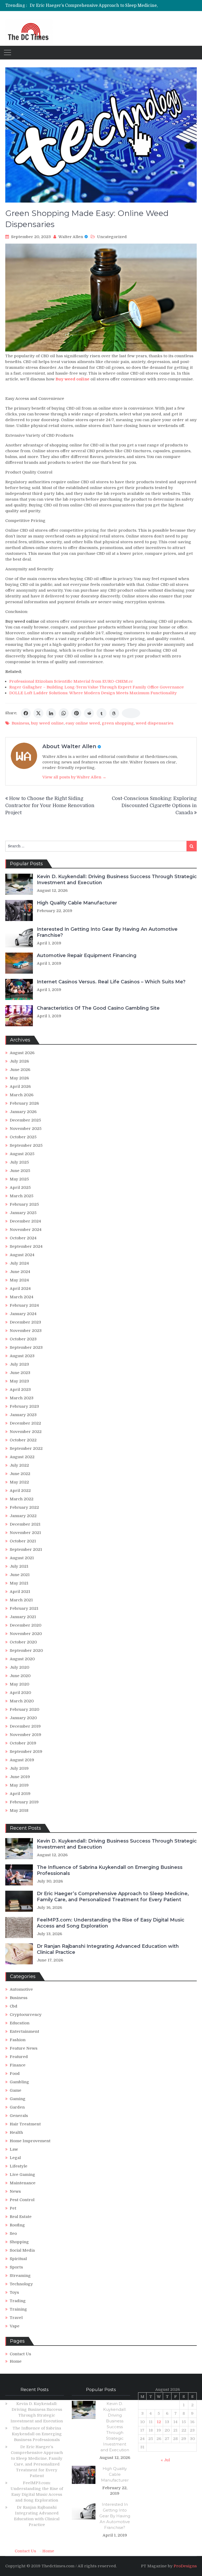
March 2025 (22, 1196)
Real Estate (21, 2217)
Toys (14, 2292)
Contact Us (20, 2354)
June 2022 (20, 1474)
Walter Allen (71, 237)
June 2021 (20, 1575)
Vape (15, 2326)
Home (16, 2361)
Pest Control (22, 2200)
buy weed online (47, 723)
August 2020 (22, 1659)
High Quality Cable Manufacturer (77, 903)
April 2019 (20, 1794)
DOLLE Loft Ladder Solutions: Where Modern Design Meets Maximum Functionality (93, 693)
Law (14, 2149)
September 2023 (26, 1347)
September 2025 (26, 1145)
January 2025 (23, 1213)
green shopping (118, 723)
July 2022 (19, 1465)
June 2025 (20, 1171)
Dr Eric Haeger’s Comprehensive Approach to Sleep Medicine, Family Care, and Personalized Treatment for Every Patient (113, 1897)
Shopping (19, 2242)
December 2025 (25, 1120)
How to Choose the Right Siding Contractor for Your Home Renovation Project (50, 806)
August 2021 (22, 1558)
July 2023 (19, 1364)
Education (20, 2023)
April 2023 (20, 1390)
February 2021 (24, 1608)
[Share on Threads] (114, 713)
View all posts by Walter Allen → (74, 777)
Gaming (18, 2099)
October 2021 (23, 1541)
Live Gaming (22, 2175)
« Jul (165, 2460)
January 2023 (23, 1415)
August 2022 (22, 1457)
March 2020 (22, 1701)
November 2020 (26, 1634)
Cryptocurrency (26, 2015)
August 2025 (22, 1154)
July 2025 (19, 1162)
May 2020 (19, 1684)
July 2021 (19, 1566)
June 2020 (20, 1676)
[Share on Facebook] (26, 713)
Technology (21, 2284)
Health (16, 2132)
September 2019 (26, 1752)
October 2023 (23, 1339)
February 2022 (24, 1507)
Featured (19, 2057)
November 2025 (26, 1129)
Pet (13, 2208)
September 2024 (26, 1246)
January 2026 (23, 1112)
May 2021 (19, 1583)
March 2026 (22, 1095)
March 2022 (22, 1499)
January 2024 (23, 1314)
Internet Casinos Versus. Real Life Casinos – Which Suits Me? (111, 982)
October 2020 (23, 1642)
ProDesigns (185, 2566)
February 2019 (24, 1802)
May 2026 (19, 1078)
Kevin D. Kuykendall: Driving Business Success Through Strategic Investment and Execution (115, 2427)
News (15, 2191)
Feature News (24, 2048)
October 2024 (23, 1238)
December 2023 (25, 1322)
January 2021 (23, 1617)
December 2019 (25, 1726)
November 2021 (25, 1533)
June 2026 (20, 1070)
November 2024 (26, 1230)
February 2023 (24, 1406)
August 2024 (22, 1255)
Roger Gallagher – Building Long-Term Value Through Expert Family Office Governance (97, 687)
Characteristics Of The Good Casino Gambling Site (98, 1008)
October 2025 (23, 1137)
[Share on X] (38, 713)
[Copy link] (131, 713)
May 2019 (19, 1785)
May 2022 (19, 1482)
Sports (16, 2267)
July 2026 (19, 1061)
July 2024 (19, 1263)
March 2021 (21, 1600)
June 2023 (20, 1373)
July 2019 (19, 1768)
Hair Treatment (25, 2124)
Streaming (20, 2276)
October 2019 (23, 1743)
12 (159, 2422)
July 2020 (19, 1667)
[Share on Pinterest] (76, 713)
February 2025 (24, 1204)
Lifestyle (19, 2166)
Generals (19, 2116)
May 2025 (19, 1179)
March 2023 (22, 1398)
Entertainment (24, 2031)
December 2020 (26, 1625)
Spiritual (18, 2259)
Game (16, 2090)
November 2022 (26, 1432)
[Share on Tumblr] (102, 713)
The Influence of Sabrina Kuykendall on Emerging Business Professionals (37, 2434)
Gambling (19, 2082)
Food (15, 2074)
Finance (18, 2065)
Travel (16, 2318)
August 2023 (22, 1356)
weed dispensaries (155, 723)
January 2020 (23, 1718)
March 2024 (22, 1297)
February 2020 (24, 1709)
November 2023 (26, 1331)
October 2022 (23, 1440)
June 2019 (20, 1777)
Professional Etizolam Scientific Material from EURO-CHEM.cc (71, 681)
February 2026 (24, 1103)
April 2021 (20, 1592)
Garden (17, 2107)
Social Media (22, 2250)
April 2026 (20, 1086)
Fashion (18, 2040)
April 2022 (20, 1491)
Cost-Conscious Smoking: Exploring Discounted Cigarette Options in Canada (154, 806)
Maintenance (23, 2183)
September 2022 (26, 1448)
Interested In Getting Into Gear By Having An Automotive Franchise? (115, 2516)
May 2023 (19, 1381)
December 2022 (25, 1423)
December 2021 (25, 1524)
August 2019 (22, 1760)
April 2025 (20, 1188)
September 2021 (26, 1549)
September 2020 (26, 1651)
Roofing (17, 2225)
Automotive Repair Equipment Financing (87, 955)
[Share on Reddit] (89, 713)
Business (20, 723)
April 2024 (20, 1289)
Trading (18, 2301)
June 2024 (20, 1272)
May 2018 (19, 1810)
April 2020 (20, 1693)
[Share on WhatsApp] (64, 713)
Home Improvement (30, 2141)
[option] (94, 6)
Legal (15, 2158)
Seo (13, 2233)
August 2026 (22, 1053)
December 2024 (25, 1221)
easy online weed (83, 723)
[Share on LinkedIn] (51, 713)
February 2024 (24, 1305)
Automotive (21, 1989)
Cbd (14, 2006)
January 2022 (23, 1516)
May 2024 (19, 1280)
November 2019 (26, 1735)
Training (18, 2309)
